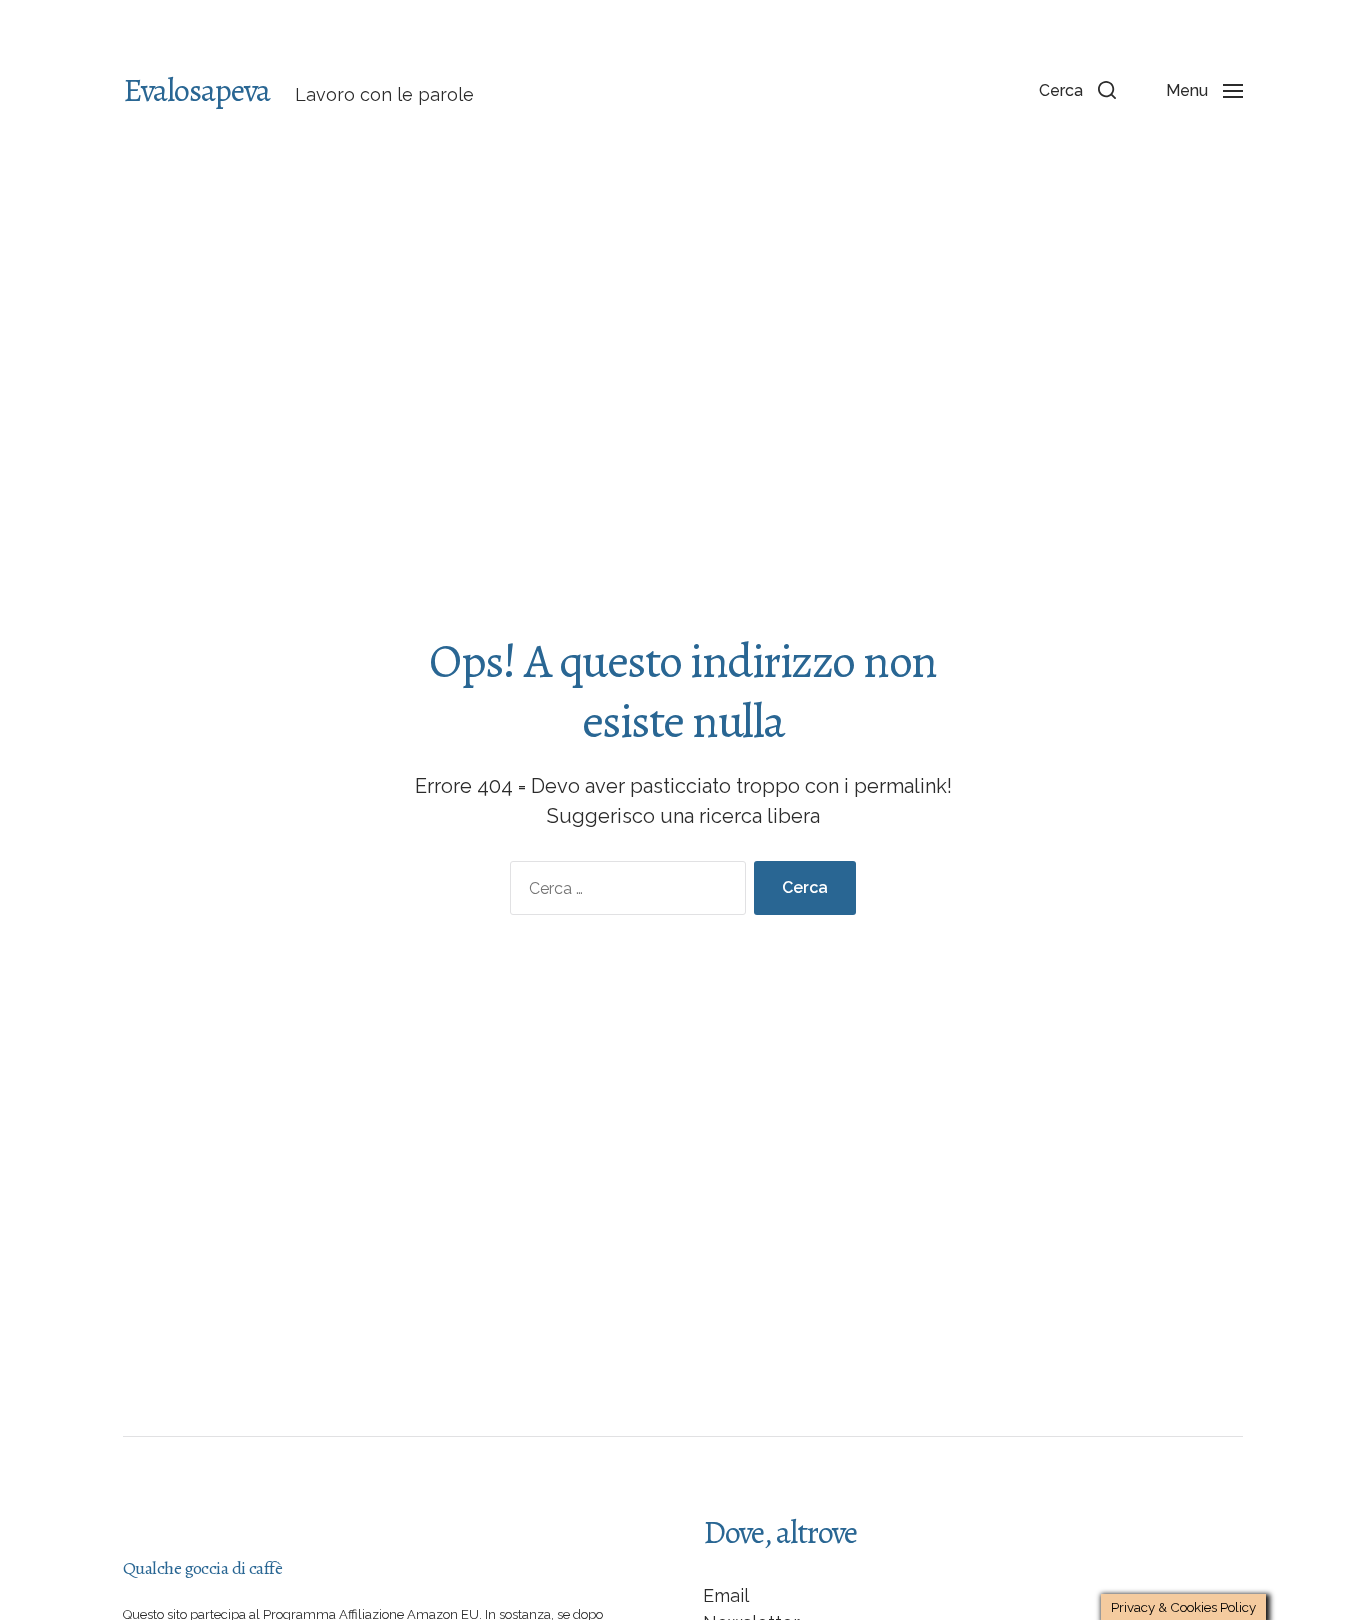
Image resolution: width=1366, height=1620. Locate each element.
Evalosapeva (196, 90)
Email (726, 1595)
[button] (1077, 90)
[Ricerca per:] (624, 892)
